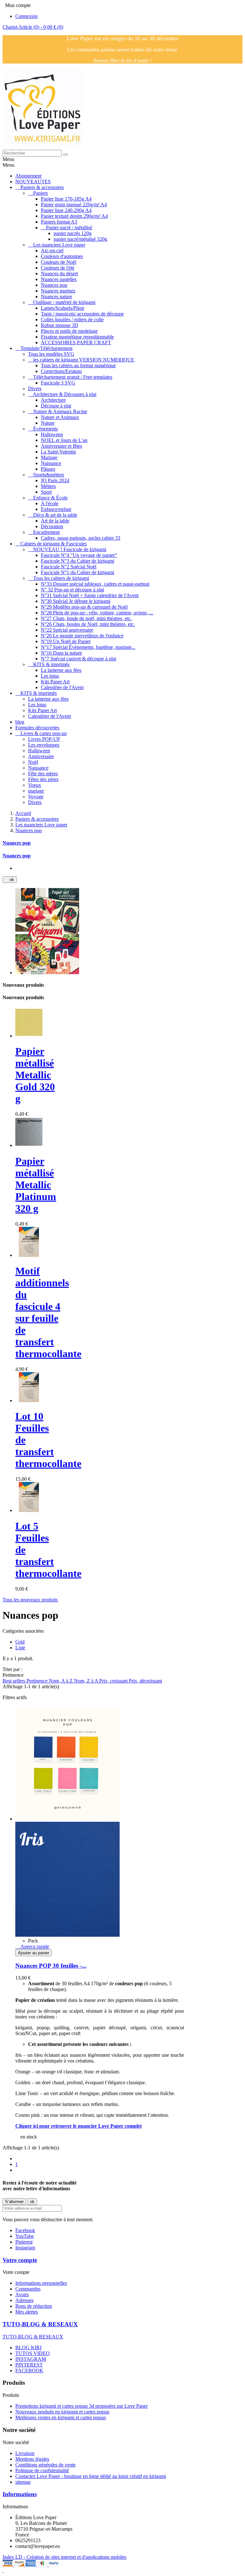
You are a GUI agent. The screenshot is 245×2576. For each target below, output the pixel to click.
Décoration (52, 526)
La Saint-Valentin (58, 452)
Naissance (51, 463)
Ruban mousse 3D (59, 325)
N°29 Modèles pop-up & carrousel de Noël (84, 607)
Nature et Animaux (60, 417)
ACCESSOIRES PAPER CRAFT (76, 342)
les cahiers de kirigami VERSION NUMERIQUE (84, 360)
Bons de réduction (34, 2306)
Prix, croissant (114, 1681)
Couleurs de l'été (58, 268)
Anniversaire (41, 756)
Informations (20, 2494)
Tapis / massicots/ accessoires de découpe (82, 314)
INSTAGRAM (31, 2359)
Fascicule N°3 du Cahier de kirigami (78, 561)
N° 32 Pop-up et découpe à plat (72, 590)
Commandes (28, 2289)
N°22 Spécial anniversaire (67, 630)
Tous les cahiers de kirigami (61, 578)
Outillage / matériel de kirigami (64, 302)
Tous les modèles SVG (51, 354)
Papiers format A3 (59, 222)
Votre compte (20, 2260)
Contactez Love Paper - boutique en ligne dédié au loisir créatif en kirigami (91, 2476)
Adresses (24, 2300)
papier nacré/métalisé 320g (80, 239)
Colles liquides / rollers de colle (72, 319)
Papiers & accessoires (42, 187)
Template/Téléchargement (46, 348)
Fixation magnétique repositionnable (77, 337)
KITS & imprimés (51, 664)
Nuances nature (56, 296)
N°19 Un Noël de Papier (66, 641)
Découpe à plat (56, 406)
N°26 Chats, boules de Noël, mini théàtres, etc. (88, 624)
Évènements (45, 429)
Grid (20, 1642)
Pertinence (38, 1681)
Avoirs (22, 2295)
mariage (36, 791)
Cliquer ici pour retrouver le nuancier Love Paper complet (78, 2126)
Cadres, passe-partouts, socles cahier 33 (81, 538)
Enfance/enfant (56, 509)
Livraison (25, 2453)
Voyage (36, 797)
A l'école (50, 503)
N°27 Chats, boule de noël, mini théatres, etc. (86, 618)
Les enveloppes (44, 745)
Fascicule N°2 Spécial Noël (69, 567)
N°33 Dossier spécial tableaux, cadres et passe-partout (95, 584)
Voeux (35, 785)
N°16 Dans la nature (61, 653)
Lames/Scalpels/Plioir (63, 308)
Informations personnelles (41, 2283)
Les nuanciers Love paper (59, 245)
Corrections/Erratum (61, 371)
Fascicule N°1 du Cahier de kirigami (78, 572)
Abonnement (28, 176)
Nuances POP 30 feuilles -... (51, 1966)
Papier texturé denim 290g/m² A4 (74, 216)
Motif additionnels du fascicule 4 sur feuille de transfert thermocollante (48, 1312)
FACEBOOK (29, 2371)
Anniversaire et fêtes (61, 446)
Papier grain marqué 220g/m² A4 (74, 205)
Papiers (41, 193)
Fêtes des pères (43, 779)
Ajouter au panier (33, 1953)
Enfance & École (50, 498)
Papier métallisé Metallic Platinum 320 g (36, 1185)
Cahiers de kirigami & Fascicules (54, 544)
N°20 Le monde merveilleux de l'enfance (82, 636)
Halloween (52, 434)
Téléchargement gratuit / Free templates (73, 377)
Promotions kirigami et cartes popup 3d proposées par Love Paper (82, 2406)
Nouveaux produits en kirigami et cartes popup (62, 2412)
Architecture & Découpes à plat (65, 394)
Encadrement (46, 532)
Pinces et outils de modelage (69, 331)
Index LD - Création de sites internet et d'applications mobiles (64, 2557)
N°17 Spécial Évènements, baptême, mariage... (88, 647)
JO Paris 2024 (55, 480)
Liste (20, 1648)
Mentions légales (32, 2459)
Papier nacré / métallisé (69, 228)
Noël (33, 762)
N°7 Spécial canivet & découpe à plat (78, 659)
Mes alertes (27, 2312)
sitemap (23, 2482)
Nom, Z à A (87, 1681)
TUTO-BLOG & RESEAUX (40, 2324)
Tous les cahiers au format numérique (78, 365)
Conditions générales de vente (45, 2465)
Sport (46, 492)
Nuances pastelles (59, 279)
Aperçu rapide (32, 1946)
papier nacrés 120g (73, 233)
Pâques (48, 469)
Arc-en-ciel (52, 251)
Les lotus (50, 676)
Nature (48, 423)
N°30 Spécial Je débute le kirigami (76, 601)
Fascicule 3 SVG (58, 383)
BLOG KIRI (28, 2348)
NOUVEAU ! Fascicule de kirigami (70, 549)
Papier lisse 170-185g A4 (66, 199)
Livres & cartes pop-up (44, 733)
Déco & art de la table (55, 515)
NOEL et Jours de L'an (64, 440)
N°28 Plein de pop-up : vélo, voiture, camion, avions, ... (97, 613)
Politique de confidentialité (42, 2470)
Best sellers (15, 1681)
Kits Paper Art (55, 682)
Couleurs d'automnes (62, 256)
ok (10, 880)
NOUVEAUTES (33, 182)
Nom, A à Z (61, 1681)
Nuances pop (54, 285)
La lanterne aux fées (61, 670)
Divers (35, 388)
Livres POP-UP (44, 739)
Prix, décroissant (145, 1681)
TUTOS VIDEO (33, 2353)
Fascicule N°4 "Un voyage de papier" (79, 555)
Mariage (49, 457)
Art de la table (55, 521)
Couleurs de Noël (59, 262)
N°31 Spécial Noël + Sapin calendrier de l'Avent (90, 595)
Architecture (53, 400)
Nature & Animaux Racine (60, 411)
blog (20, 722)
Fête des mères (43, 774)
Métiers (48, 486)
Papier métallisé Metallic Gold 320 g (35, 1075)
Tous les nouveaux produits (30, 1600)
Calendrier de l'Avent (62, 687)
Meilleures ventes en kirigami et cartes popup (61, 2417)
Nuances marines (58, 291)
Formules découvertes (37, 728)
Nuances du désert (59, 274)
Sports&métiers (49, 475)
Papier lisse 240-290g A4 (66, 210)
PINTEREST (29, 2365)
